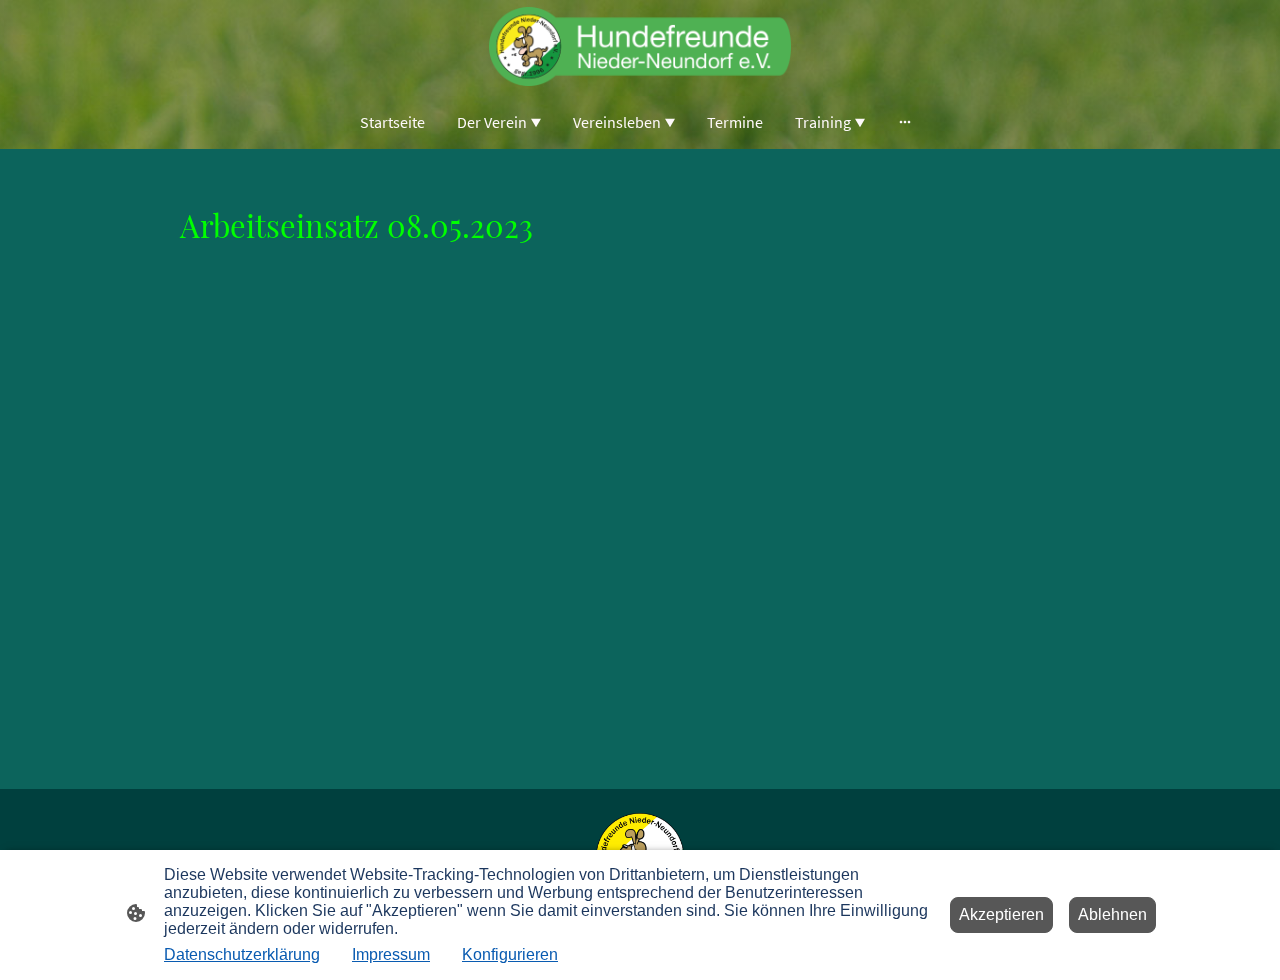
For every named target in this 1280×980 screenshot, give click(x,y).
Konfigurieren (510, 954)
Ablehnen (1112, 914)
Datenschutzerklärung (242, 954)
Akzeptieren (1001, 914)
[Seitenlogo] (639, 46)
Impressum (391, 954)
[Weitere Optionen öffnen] (905, 122)
